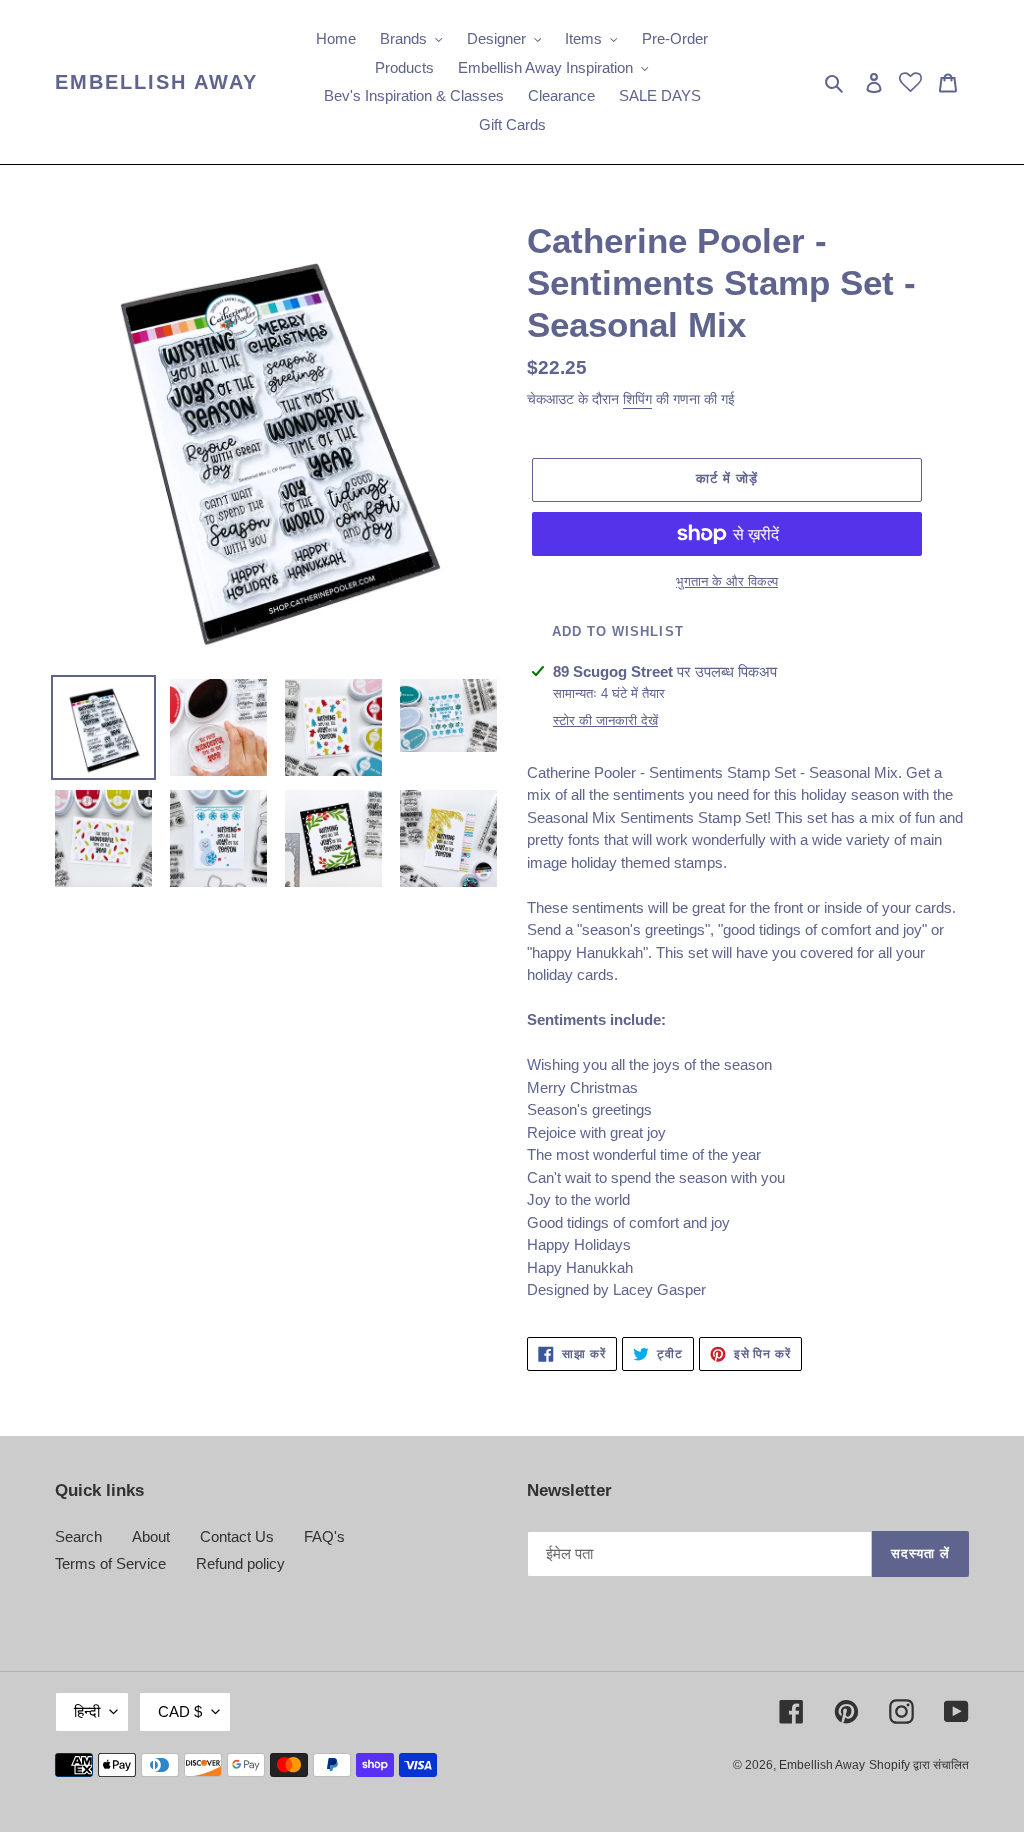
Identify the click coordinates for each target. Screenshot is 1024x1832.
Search (78, 1536)
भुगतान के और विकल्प (727, 581)
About (151, 1536)
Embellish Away (156, 82)
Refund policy (240, 1563)
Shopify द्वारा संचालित (919, 1765)
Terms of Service (110, 1563)
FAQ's (324, 1536)
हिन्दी (87, 1711)
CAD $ (180, 1711)
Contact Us (237, 1536)
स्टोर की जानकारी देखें (605, 720)
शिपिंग (637, 399)
